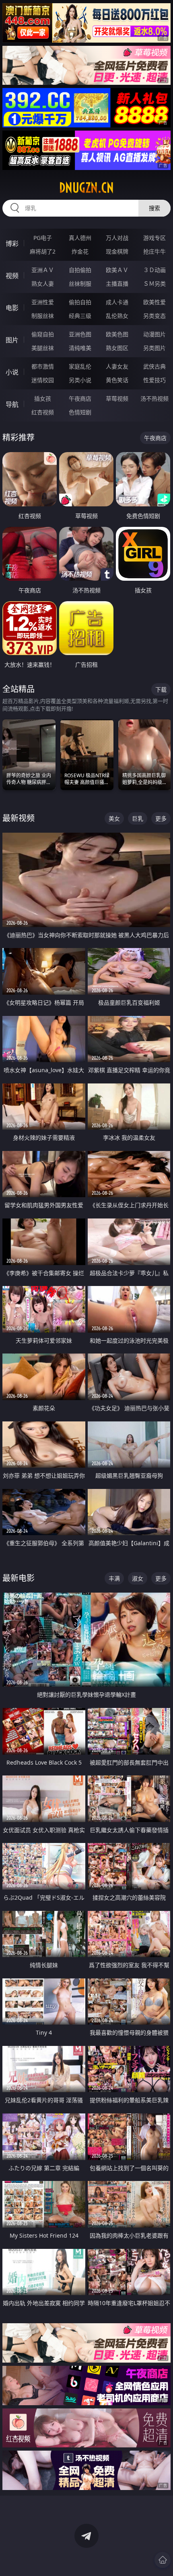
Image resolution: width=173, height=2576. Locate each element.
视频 (12, 276)
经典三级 (80, 316)
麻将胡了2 (43, 251)
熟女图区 (117, 348)
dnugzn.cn (86, 188)
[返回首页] (163, 2560)
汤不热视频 (154, 398)
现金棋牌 (117, 251)
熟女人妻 (43, 284)
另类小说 (80, 380)
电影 (12, 308)
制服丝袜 (43, 316)
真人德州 (80, 238)
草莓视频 (117, 398)
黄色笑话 (117, 380)
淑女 (138, 1578)
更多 (161, 818)
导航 (12, 404)
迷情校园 (43, 380)
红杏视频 (43, 412)
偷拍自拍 (80, 302)
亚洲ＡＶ (43, 270)
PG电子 (43, 238)
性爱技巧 (154, 380)
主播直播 (117, 284)
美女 (114, 818)
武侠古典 (154, 366)
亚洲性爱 (43, 302)
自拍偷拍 (80, 270)
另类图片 (154, 348)
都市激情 (43, 366)
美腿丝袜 (43, 348)
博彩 (12, 244)
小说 (12, 372)
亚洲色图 (80, 334)
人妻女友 (117, 366)
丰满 (114, 1578)
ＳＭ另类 (154, 284)
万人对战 (117, 238)
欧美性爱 (154, 302)
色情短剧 (80, 412)
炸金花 (80, 251)
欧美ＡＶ (117, 270)
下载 (161, 689)
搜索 (154, 208)
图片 (12, 340)
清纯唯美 (80, 348)
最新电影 (19, 1578)
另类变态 (154, 316)
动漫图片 (154, 334)
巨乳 (138, 818)
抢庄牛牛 (154, 251)
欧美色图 (117, 334)
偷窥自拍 (43, 334)
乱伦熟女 (117, 316)
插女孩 (43, 398)
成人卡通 (117, 302)
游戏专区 (154, 238)
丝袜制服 (80, 284)
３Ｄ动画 (154, 270)
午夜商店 (80, 398)
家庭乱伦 (80, 366)
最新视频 (19, 818)
